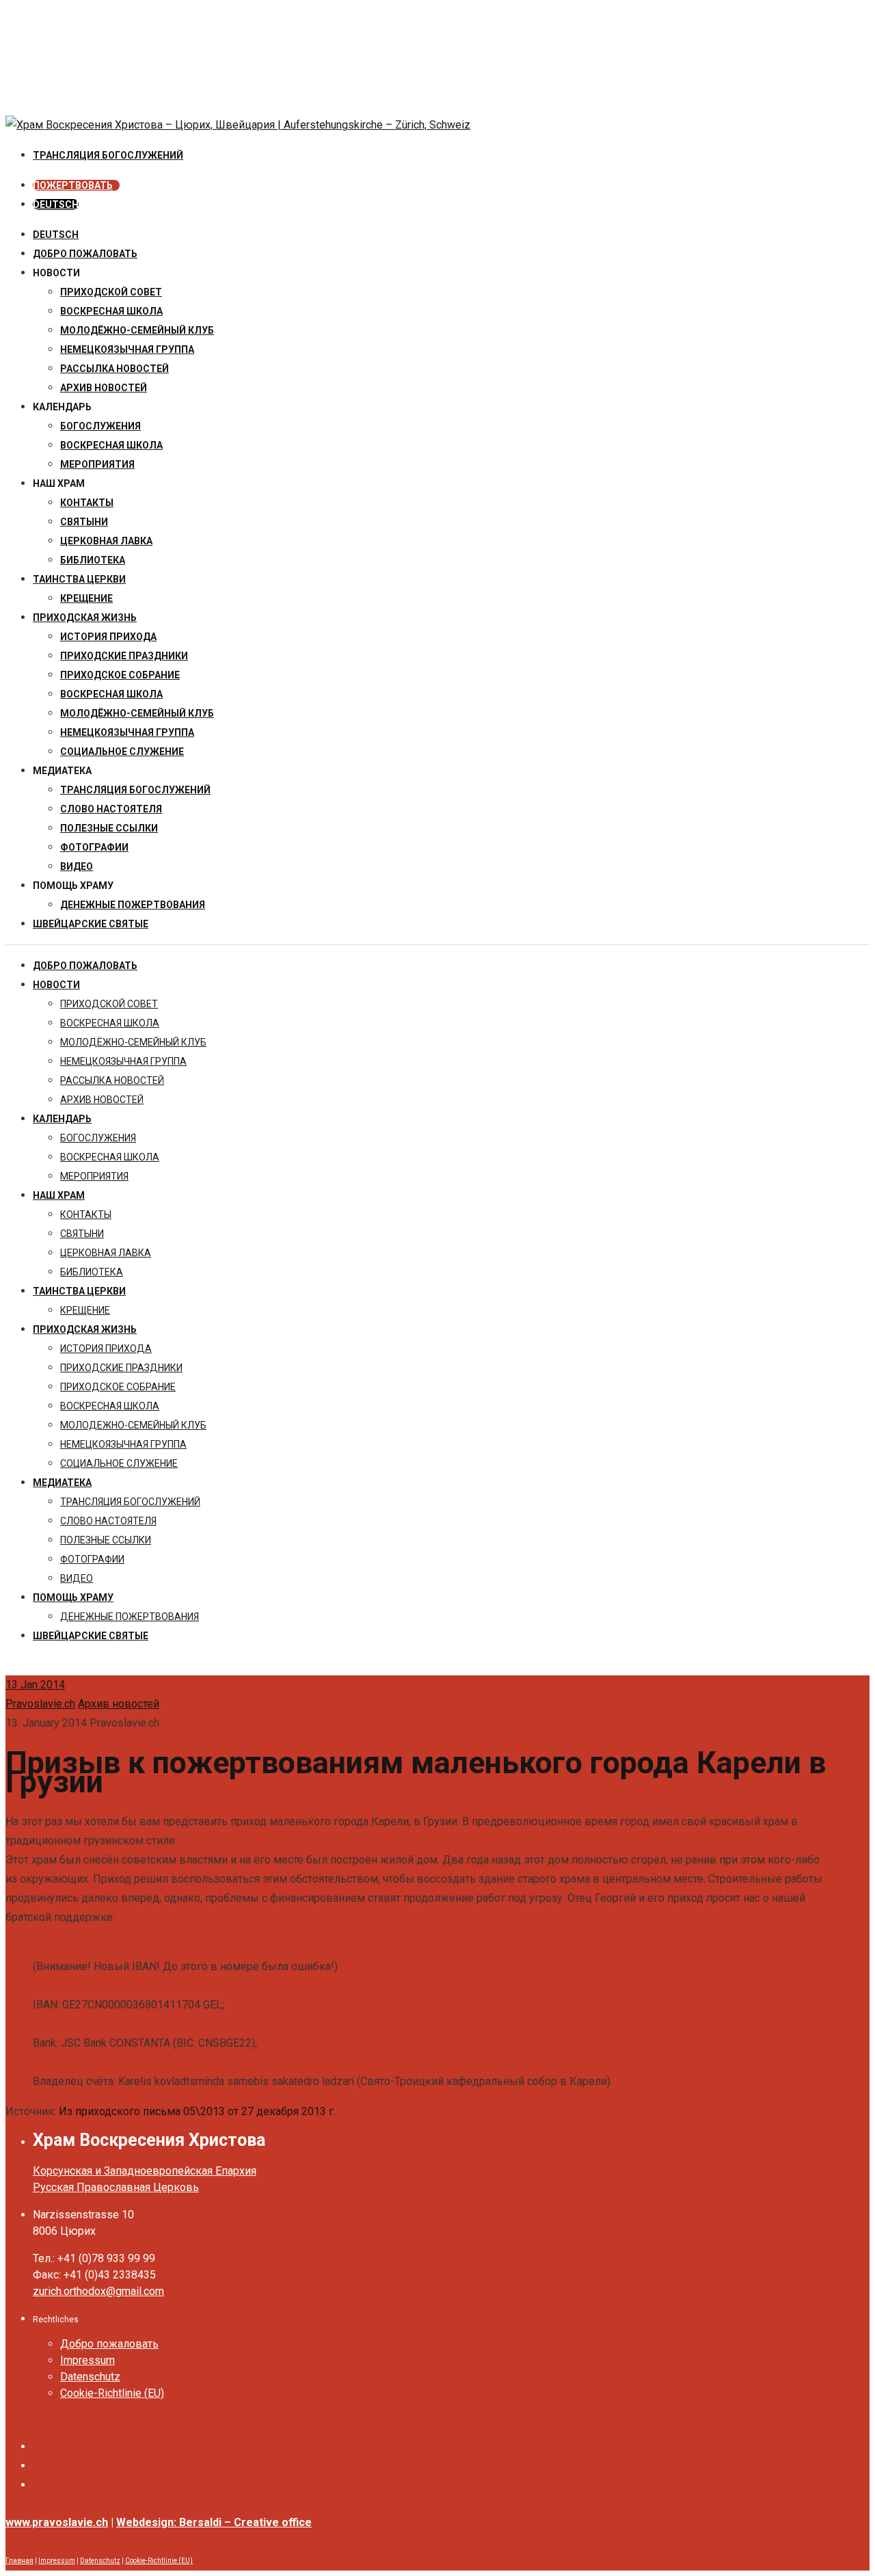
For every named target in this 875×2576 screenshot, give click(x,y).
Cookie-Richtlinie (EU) (112, 2393)
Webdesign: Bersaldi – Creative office (214, 2522)
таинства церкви (79, 579)
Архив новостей (119, 1704)
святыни (84, 522)
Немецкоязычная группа (127, 732)
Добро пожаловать (85, 254)
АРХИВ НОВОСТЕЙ (104, 388)
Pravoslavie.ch (40, 1704)
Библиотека (93, 560)
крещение (86, 598)
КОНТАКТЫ (87, 503)
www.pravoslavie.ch (57, 2522)
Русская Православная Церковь (116, 2187)
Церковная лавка (106, 541)
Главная (19, 2561)
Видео (77, 866)
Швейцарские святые (91, 924)
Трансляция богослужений (135, 790)
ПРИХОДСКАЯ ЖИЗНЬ (85, 618)
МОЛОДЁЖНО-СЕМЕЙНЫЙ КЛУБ (137, 330)
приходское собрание (120, 675)
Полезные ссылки (109, 828)
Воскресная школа (111, 445)
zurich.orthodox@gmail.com (98, 2291)
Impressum (87, 2360)
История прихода (108, 637)
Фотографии (94, 847)
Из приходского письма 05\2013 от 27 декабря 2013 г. (197, 2111)
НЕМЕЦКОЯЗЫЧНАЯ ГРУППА (127, 349)
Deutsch (56, 235)
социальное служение (122, 752)
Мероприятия (97, 464)
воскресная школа (111, 311)
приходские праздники (124, 656)
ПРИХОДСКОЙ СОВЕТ (111, 292)
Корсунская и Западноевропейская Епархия (145, 2171)
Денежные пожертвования (133, 905)
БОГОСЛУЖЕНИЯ (100, 426)
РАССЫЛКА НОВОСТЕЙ (115, 369)
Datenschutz (90, 2377)
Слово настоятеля (111, 809)
